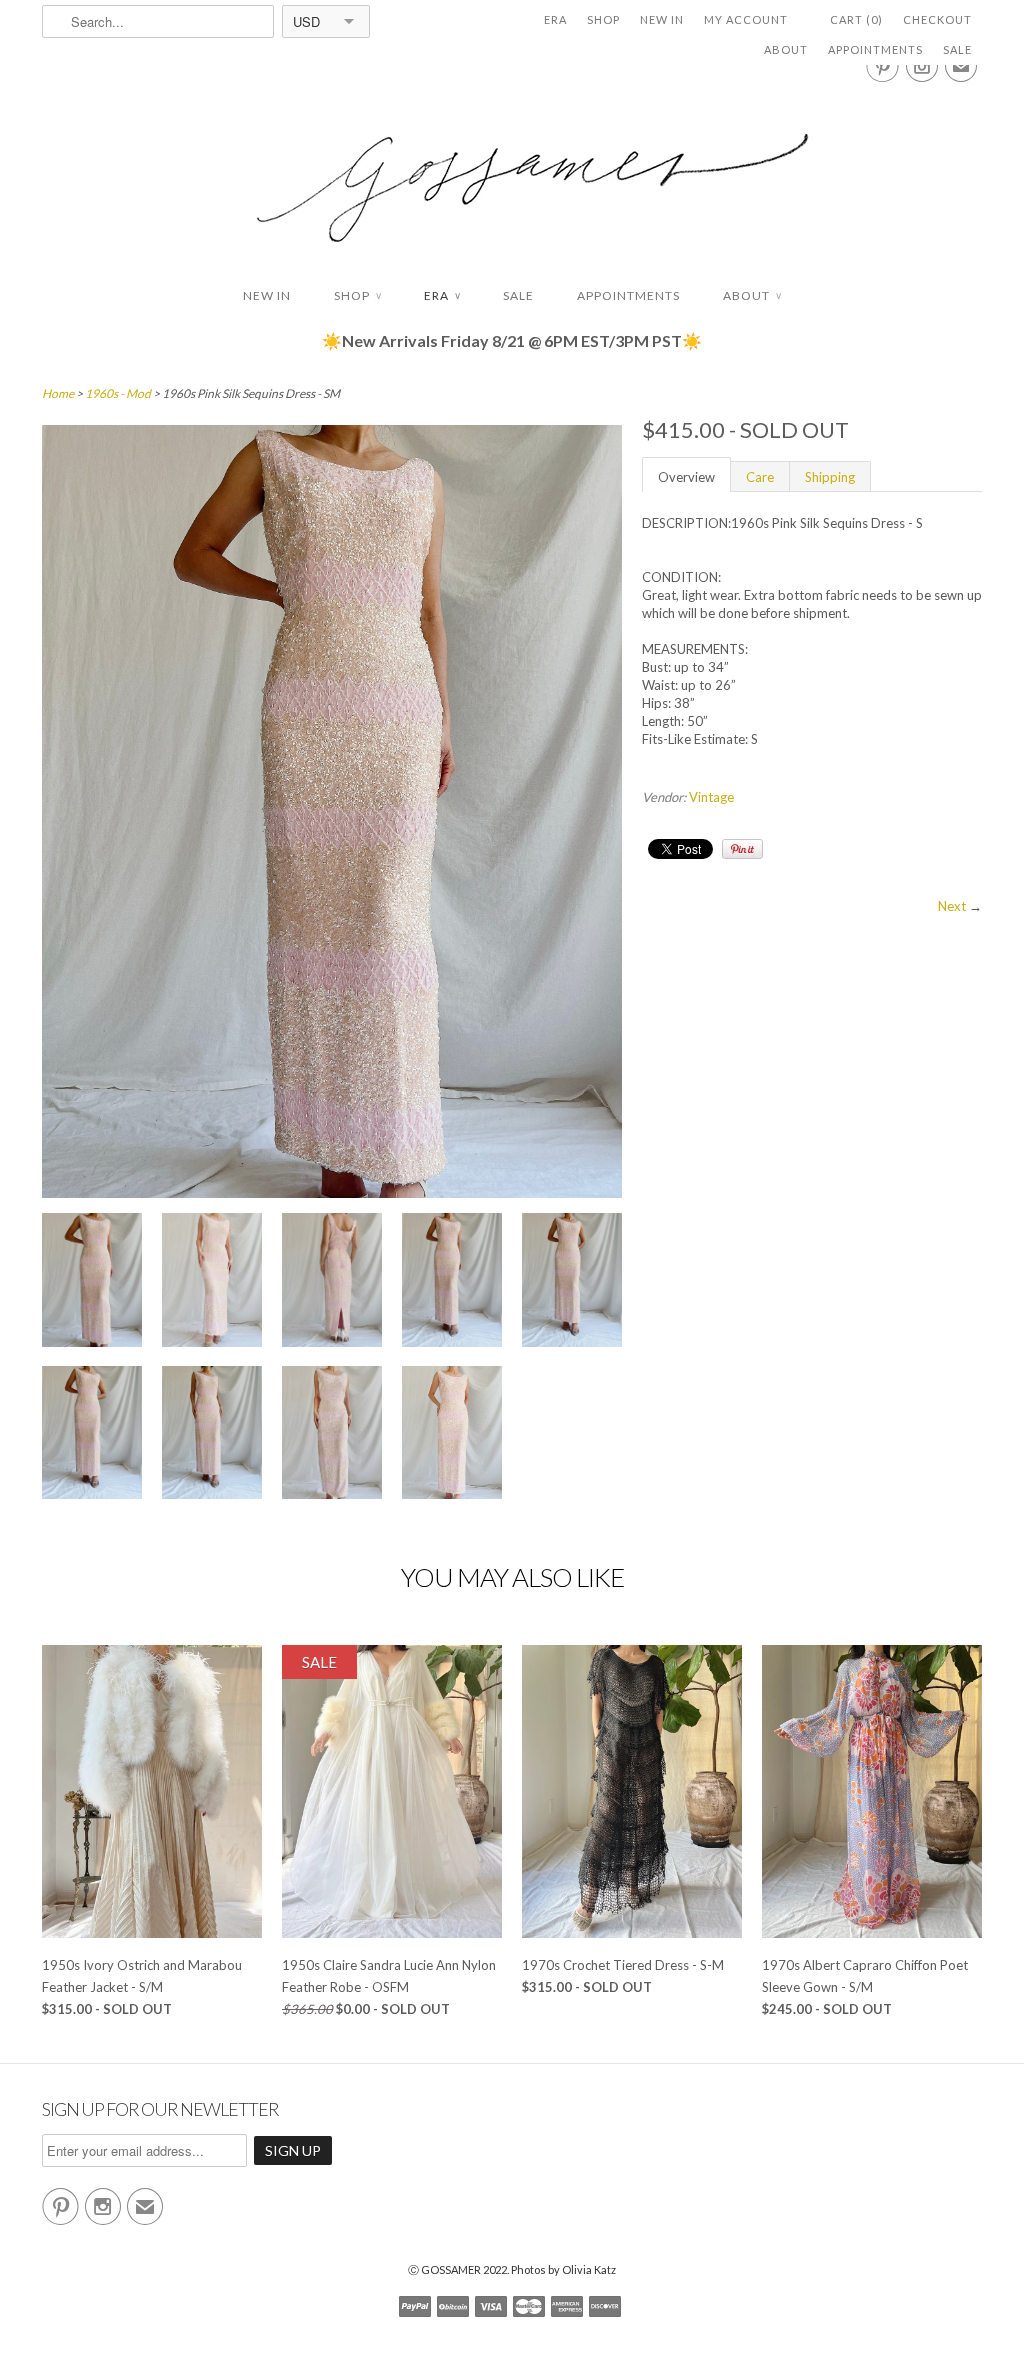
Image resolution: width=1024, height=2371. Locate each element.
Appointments (875, 49)
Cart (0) (856, 19)
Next (952, 906)
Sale (957, 49)
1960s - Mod (118, 393)
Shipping (830, 477)
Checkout (937, 19)
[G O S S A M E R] (512, 169)
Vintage (711, 797)
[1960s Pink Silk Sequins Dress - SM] (92, 1282)
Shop (603, 19)
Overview (686, 477)
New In (662, 19)
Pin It (742, 849)
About (786, 49)
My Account (746, 19)
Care (760, 477)
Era (555, 19)
